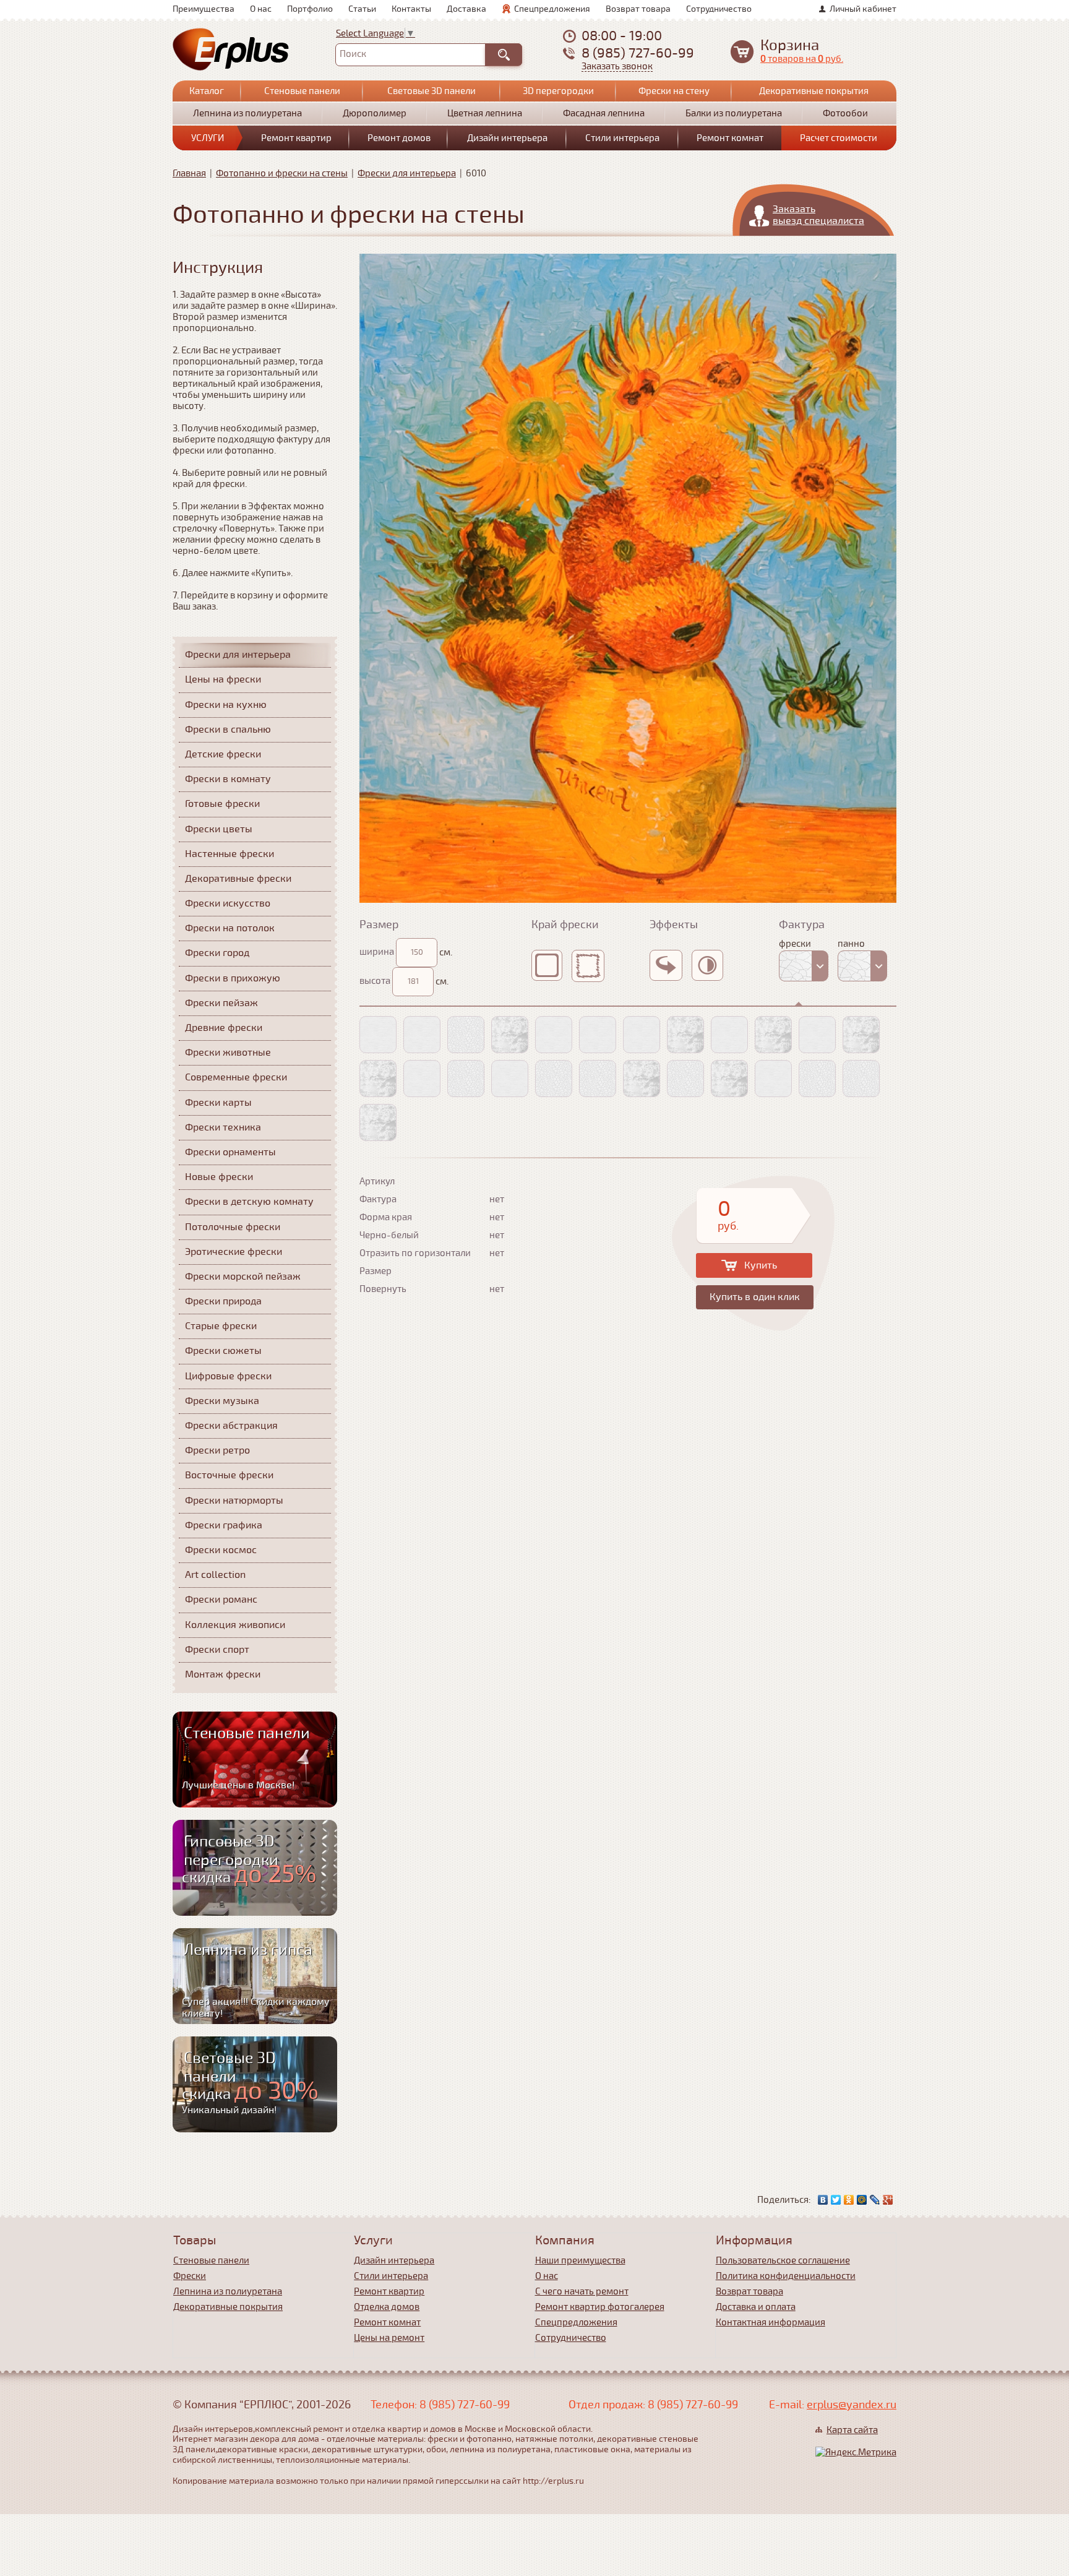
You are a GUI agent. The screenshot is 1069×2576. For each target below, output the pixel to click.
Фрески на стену (674, 91)
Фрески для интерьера (407, 173)
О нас (261, 9)
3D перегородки (558, 91)
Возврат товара (638, 9)
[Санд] (642, 1079)
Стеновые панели (302, 91)
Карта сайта (852, 2430)
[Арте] (378, 1122)
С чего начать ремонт (582, 2291)
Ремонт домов (399, 138)
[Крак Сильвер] (817, 1079)
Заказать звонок (617, 67)
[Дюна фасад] (773, 1079)
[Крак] (685, 1079)
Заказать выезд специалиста (818, 215)
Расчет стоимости (839, 138)
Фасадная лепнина (604, 113)
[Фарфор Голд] (598, 1079)
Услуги (208, 138)
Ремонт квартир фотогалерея (600, 2307)
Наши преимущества (580, 2260)
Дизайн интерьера (507, 138)
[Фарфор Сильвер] (554, 1079)
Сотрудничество (719, 9)
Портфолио (310, 9)
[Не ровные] (593, 966)
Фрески (190, 2276)
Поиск (353, 54)
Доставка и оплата (756, 2307)
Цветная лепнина (485, 113)
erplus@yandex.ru (852, 2405)
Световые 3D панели (431, 91)
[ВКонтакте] (823, 2200)
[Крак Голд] (861, 1079)
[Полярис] (510, 1035)
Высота (375, 981)
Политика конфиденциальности (786, 2276)
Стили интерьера (622, 138)
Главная (189, 173)
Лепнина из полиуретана (247, 113)
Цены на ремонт (389, 2338)
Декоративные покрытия (814, 91)
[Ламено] (642, 1035)
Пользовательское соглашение (783, 2260)
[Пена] (685, 1035)
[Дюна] (422, 1079)
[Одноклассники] (849, 2200)
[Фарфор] (466, 1079)
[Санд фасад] (729, 1079)
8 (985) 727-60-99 (638, 53)
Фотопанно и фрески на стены (282, 173)
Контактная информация (771, 2322)
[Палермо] (510, 1079)
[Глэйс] (729, 1035)
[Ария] (861, 1035)
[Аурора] (378, 1079)
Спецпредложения (552, 9)
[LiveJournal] (875, 2200)
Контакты (411, 9)
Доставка (466, 9)
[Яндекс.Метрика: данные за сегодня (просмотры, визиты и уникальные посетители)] (856, 2452)
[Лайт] (817, 1035)
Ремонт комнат (730, 138)
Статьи (362, 9)
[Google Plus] (888, 2200)
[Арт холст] (378, 1035)
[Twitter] (836, 2200)
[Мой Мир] (862, 2200)
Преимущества (204, 9)
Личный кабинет (863, 9)
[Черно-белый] (712, 965)
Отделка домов (387, 2307)
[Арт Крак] (466, 1035)
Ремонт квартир (296, 138)
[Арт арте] (422, 1035)
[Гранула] (773, 1035)
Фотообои (845, 113)
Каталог (207, 91)
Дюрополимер (375, 113)
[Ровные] (552, 965)
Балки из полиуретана (734, 113)
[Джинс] (598, 1035)
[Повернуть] (671, 965)
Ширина (377, 952)
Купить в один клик (755, 1297)
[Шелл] (554, 1035)
